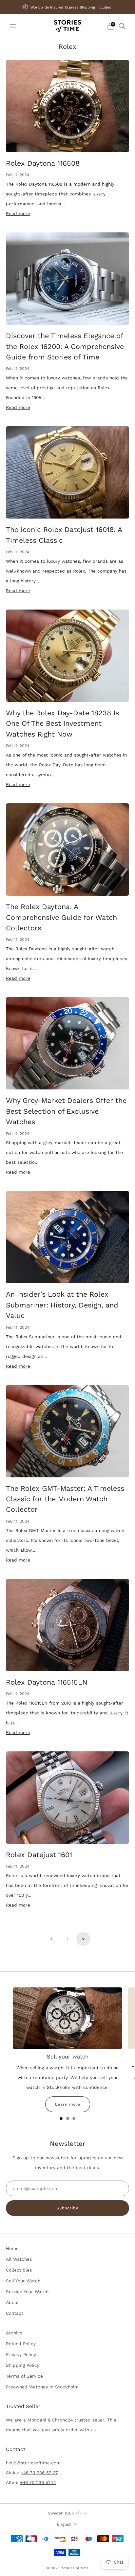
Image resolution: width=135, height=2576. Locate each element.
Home (12, 2248)
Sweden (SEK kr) (64, 2513)
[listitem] (68, 7)
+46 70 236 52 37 (39, 2473)
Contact (15, 2313)
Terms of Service (24, 2376)
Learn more (68, 2104)
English (64, 2524)
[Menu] (13, 26)
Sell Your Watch (23, 2281)
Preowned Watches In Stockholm (42, 2387)
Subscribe (67, 2208)
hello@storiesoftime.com (33, 2463)
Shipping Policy (23, 2365)
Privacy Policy (21, 2354)
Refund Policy (21, 2344)
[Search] (122, 26)
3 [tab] (74, 2119)
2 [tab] (68, 2119)
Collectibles (19, 2270)
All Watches (19, 2259)
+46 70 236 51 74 (38, 2482)
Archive (14, 2333)
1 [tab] (61, 2119)
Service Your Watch (27, 2292)
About (12, 2302)
